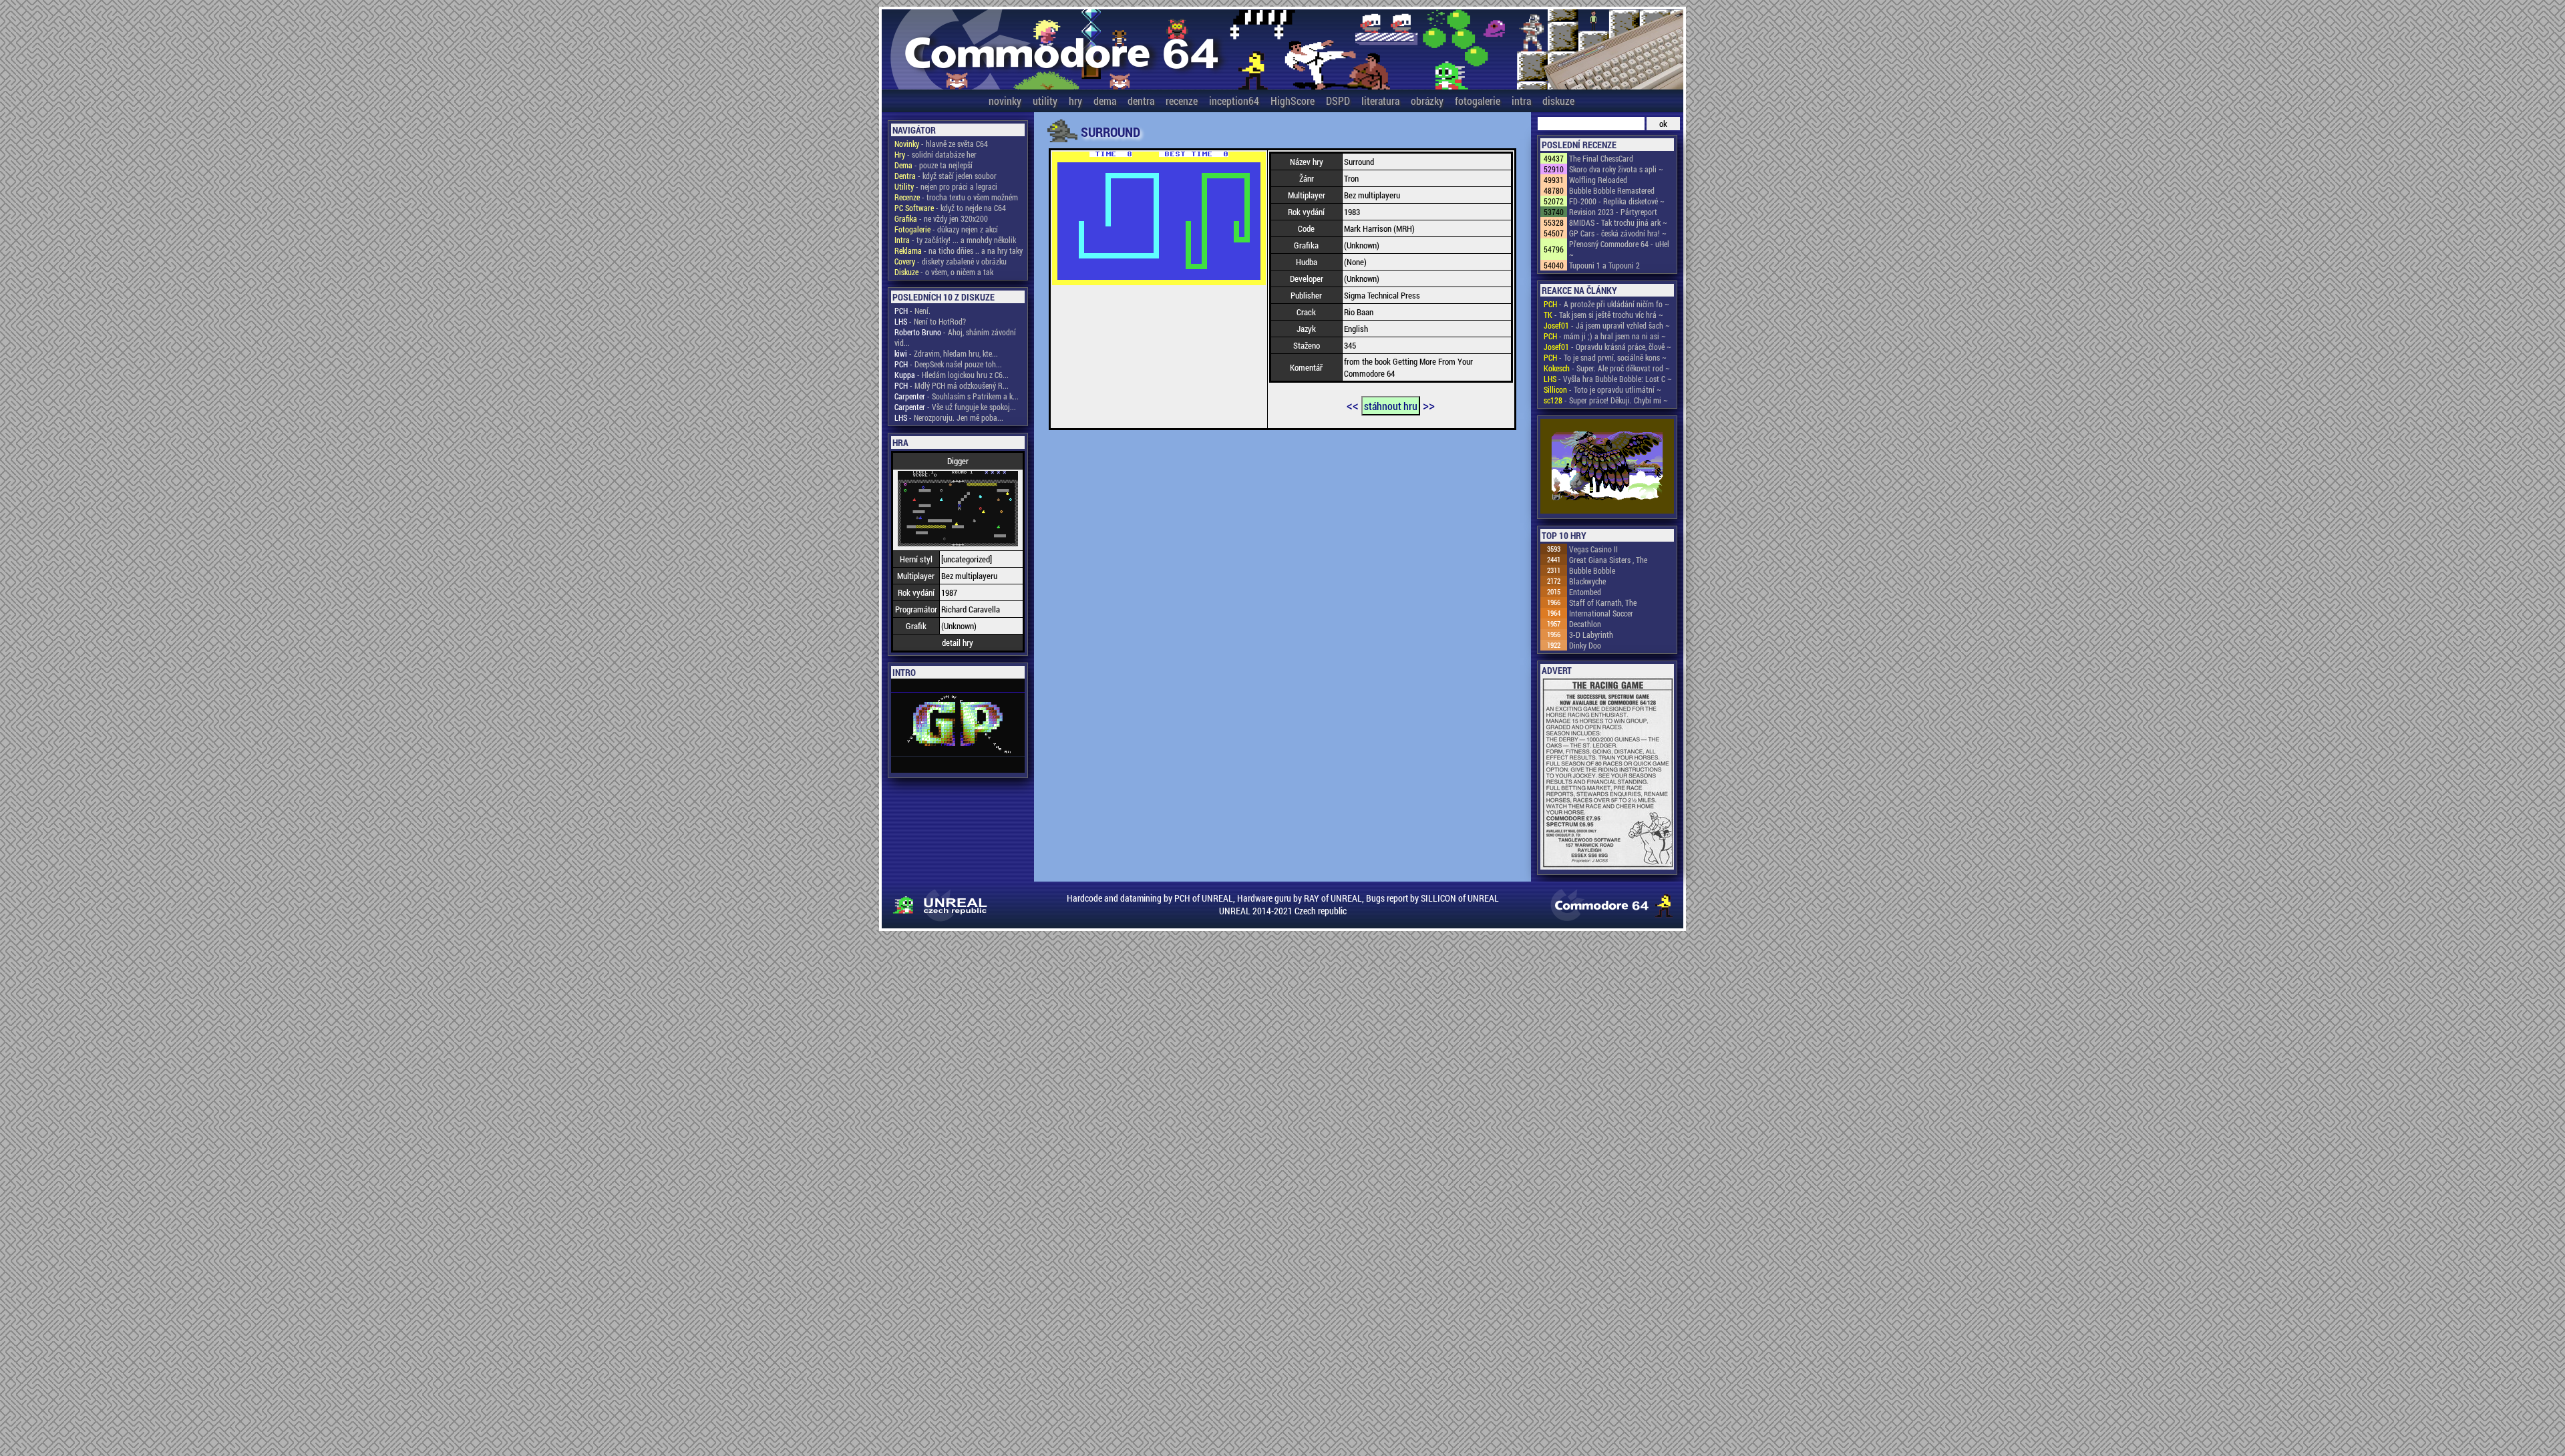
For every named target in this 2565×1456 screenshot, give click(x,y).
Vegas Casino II (1593, 549)
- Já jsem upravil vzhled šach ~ (1607, 325)
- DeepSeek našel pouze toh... (948, 364)
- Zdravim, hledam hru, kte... (946, 353)
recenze (1182, 101)
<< (1353, 405)
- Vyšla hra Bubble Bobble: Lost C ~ (1608, 379)
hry (1075, 101)
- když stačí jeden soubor (946, 176)
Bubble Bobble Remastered (1612, 190)
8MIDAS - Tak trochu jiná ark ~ (1618, 222)
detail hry (958, 643)
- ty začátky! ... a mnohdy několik (955, 240)
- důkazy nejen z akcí (946, 229)
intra (1521, 101)
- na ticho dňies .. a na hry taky (959, 250)
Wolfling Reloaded (1598, 180)
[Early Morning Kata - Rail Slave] (1607, 467)
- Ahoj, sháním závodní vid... (955, 337)
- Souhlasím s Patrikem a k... (957, 396)
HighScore (1293, 101)
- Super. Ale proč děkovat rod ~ (1607, 368)
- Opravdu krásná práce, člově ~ (1607, 347)
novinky (1005, 101)
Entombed (1585, 592)
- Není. (912, 311)
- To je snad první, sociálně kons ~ (1605, 357)
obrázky (1427, 101)
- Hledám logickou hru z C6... (952, 375)
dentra (1141, 101)
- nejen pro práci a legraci (946, 186)
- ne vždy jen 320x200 (941, 218)
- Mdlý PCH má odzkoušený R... (952, 385)
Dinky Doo (1585, 645)
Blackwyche (1587, 581)
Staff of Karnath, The (1603, 602)
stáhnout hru (1391, 406)
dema (1105, 101)
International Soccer (1601, 613)
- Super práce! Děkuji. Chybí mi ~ (1606, 400)
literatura (1380, 101)
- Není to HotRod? (930, 321)
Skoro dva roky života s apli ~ (1616, 169)
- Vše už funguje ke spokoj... (955, 407)
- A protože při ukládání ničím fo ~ (1606, 304)
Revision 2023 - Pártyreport (1613, 212)
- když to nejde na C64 (950, 208)
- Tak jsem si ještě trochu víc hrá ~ (1603, 315)
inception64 (1234, 101)
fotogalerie (1478, 101)
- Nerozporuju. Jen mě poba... (949, 417)
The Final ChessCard (1601, 158)
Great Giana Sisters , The (1608, 560)
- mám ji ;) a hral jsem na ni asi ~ (1605, 336)
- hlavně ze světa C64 (941, 144)
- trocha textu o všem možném (956, 197)
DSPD (1338, 101)
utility (1045, 101)
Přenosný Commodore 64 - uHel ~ (1619, 249)
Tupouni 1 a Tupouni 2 (1604, 265)
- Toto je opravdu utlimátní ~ (1602, 389)
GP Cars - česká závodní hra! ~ (1618, 233)
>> (1429, 405)
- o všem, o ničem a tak (944, 272)
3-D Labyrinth (1591, 634)
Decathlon (1585, 624)
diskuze (1558, 101)
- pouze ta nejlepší (933, 165)
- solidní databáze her (935, 154)
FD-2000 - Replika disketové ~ (1617, 201)
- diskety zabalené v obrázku (951, 261)
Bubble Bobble (1592, 570)
